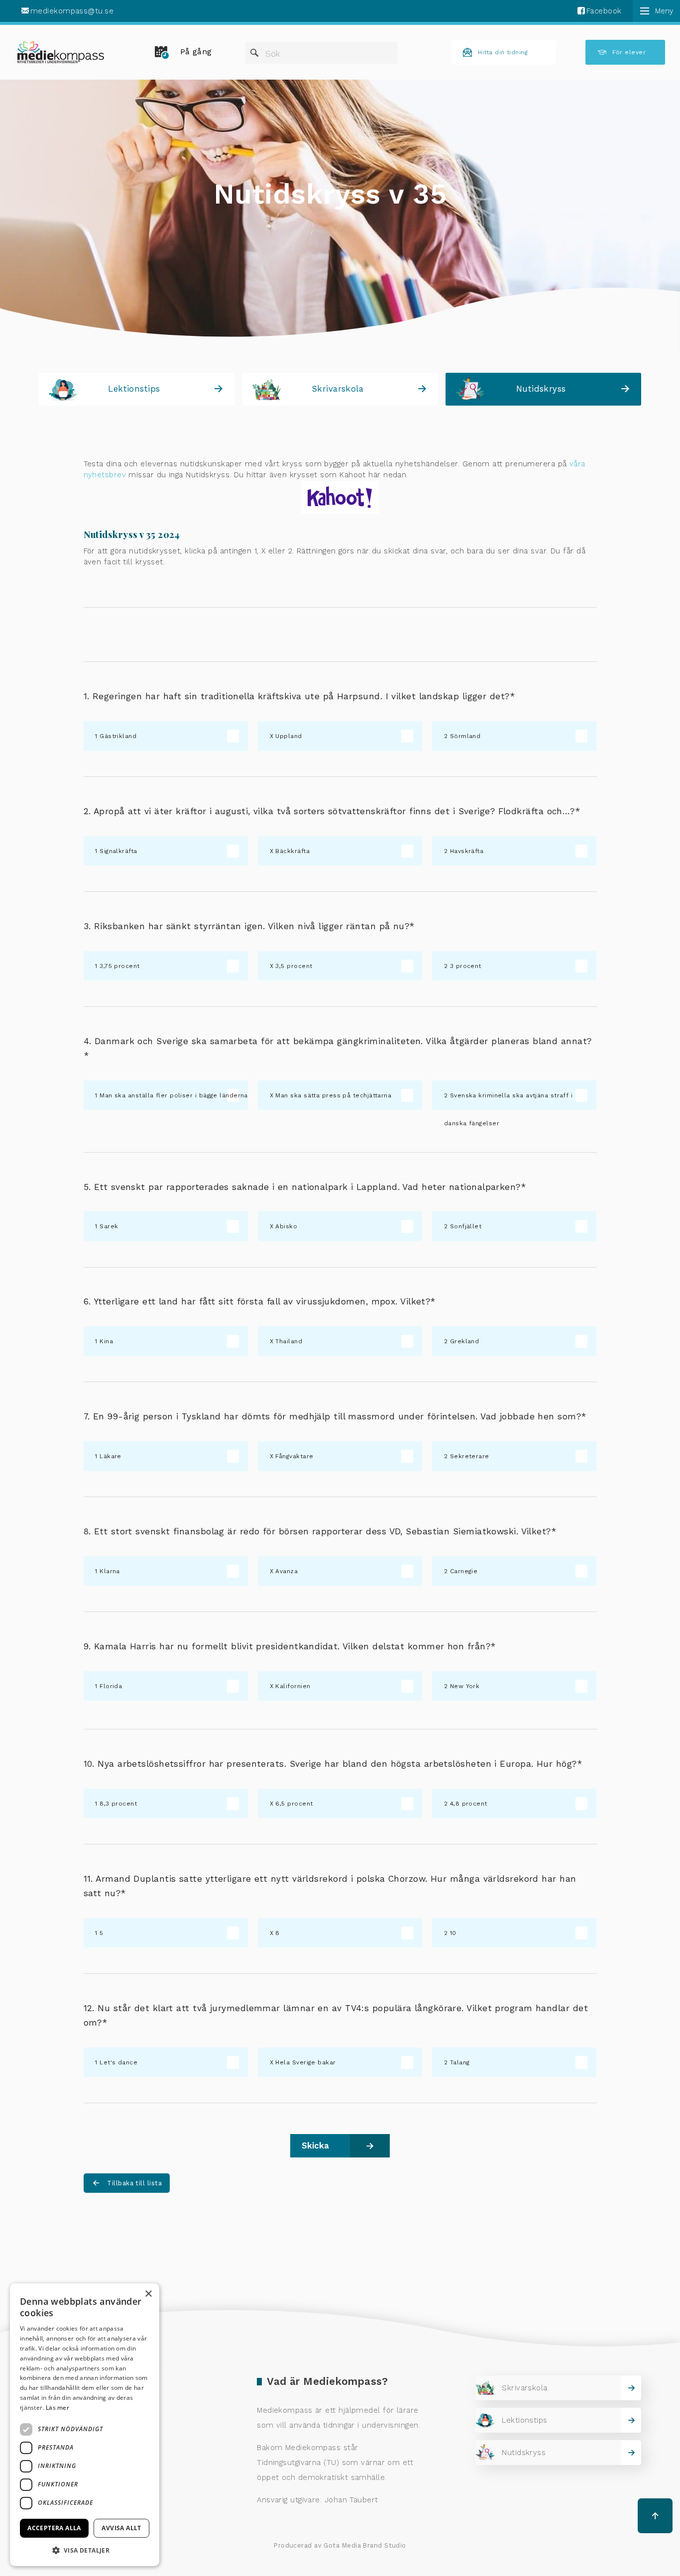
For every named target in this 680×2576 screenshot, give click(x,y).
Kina (106, 1341)
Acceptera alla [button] (54, 2528)
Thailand (289, 1341)
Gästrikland (118, 736)
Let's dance (118, 2062)
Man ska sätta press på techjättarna (333, 1095)
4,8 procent (469, 1804)
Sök (273, 54)
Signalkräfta (118, 851)
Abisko (286, 1226)
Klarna (110, 1571)
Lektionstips (134, 389)
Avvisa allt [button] (121, 2528)
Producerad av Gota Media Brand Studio (340, 2545)
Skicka (315, 2146)
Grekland (465, 1341)
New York (465, 1686)
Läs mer (57, 2408)
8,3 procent (118, 1804)
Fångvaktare (294, 1456)
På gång (196, 52)
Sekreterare (470, 1456)
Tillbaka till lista (134, 2183)
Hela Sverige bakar (305, 2062)
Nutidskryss (541, 389)
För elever (629, 52)
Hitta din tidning (503, 52)
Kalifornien (293, 1686)
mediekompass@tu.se (72, 11)
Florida (111, 1686)
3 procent (466, 966)
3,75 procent (119, 966)
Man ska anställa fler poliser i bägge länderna (174, 1095)
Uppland (288, 736)
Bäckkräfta (292, 851)
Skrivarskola (338, 389)
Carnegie (464, 1571)
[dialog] (85, 2425)
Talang (460, 2062)
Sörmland (465, 736)
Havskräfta (467, 851)
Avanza (286, 1571)
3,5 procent (294, 966)
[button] (85, 2550)
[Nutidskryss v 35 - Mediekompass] (61, 52)
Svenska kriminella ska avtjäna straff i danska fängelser (508, 1101)
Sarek (109, 1226)
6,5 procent (294, 1804)
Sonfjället (466, 1226)
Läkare (111, 1456)
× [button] (148, 2294)
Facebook (604, 11)
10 (453, 1933)
